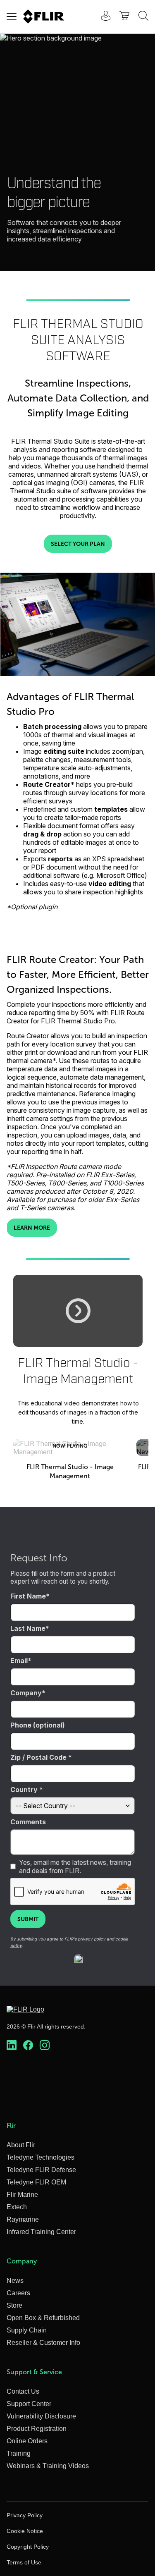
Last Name (28, 1628)
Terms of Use (24, 2562)
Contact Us (23, 2391)
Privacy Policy (25, 2515)
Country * (27, 1790)
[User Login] (101, 17)
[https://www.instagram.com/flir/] (45, 2046)
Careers (18, 2293)
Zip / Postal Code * (41, 1757)
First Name (28, 1596)
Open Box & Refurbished (43, 2318)
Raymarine (23, 2219)
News (15, 2281)
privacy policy (92, 1939)
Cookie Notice (25, 2531)
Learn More (32, 1228)
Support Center (29, 2404)
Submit (28, 1919)
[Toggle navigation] (12, 17)
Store (14, 2305)
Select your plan (78, 544)
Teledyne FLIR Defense (41, 2170)
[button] (78, 1311)
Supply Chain (27, 2330)
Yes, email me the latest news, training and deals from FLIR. (75, 1866)
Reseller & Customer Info (43, 2343)
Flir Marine (22, 2195)
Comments (28, 1822)
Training (19, 2453)
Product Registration (37, 2429)
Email (19, 1661)
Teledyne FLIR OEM (36, 2182)
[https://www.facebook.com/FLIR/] (28, 2046)
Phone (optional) (38, 1725)
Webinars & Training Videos (48, 2466)
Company (26, 1693)
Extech (17, 2207)
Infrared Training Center (41, 2232)
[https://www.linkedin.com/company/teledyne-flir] (12, 2046)
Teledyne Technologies (41, 2157)
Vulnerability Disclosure (41, 2416)
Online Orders (27, 2441)
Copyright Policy (28, 2547)
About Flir (21, 2145)
